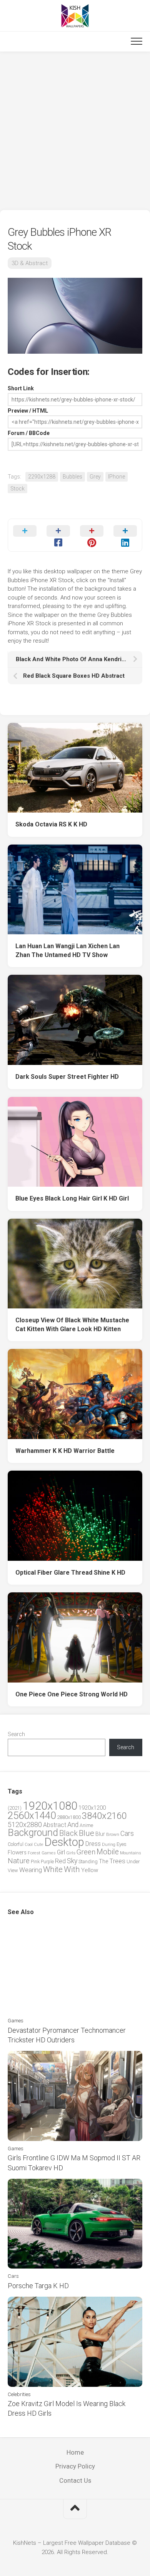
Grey (95, 477)
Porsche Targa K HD (38, 2286)
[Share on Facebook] (58, 535)
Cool (29, 1845)
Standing (88, 1861)
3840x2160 (104, 1816)
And (73, 1825)
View (13, 1870)
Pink (35, 1861)
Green (86, 1852)
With (72, 1869)
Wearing (31, 1870)
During (109, 1844)
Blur (100, 1834)
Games (49, 1853)
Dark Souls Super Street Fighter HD (67, 1077)
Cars (127, 1834)
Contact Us (75, 2480)
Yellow (90, 1870)
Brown (113, 1834)
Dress (93, 1844)
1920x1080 (50, 1806)
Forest (34, 1853)
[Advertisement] (75, 131)
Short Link (21, 388)
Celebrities (19, 2394)
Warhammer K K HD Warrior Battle (65, 1451)
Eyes (122, 1844)
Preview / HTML (28, 411)
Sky (72, 1861)
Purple (47, 1862)
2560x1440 (32, 1815)
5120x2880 (25, 1825)
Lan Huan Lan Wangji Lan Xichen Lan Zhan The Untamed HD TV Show (67, 950)
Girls (71, 1853)
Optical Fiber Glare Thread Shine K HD (70, 1573)
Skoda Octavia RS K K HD (51, 824)
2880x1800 (69, 1817)
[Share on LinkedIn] (125, 535)
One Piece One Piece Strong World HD (72, 1694)
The (103, 1861)
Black (68, 1833)
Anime (86, 1825)
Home (75, 2452)
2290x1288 (42, 477)
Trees (117, 1861)
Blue (87, 1833)
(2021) (15, 1808)
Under (133, 1861)
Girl (61, 1852)
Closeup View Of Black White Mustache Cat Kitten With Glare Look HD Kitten (72, 1325)
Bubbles (72, 477)
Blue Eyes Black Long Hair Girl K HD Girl (72, 1198)
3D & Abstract (30, 263)
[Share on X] (25, 535)
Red (60, 1861)
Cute (38, 1845)
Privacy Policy (75, 2466)
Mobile (108, 1852)
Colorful (16, 1844)
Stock (17, 489)
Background (33, 1833)
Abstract (55, 1825)
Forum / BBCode (29, 433)
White (53, 1869)
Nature (19, 1861)
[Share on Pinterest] (92, 535)
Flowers (17, 1852)
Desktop (64, 1842)
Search (16, 1734)
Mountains (131, 1853)
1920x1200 (92, 1808)
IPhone (117, 477)
